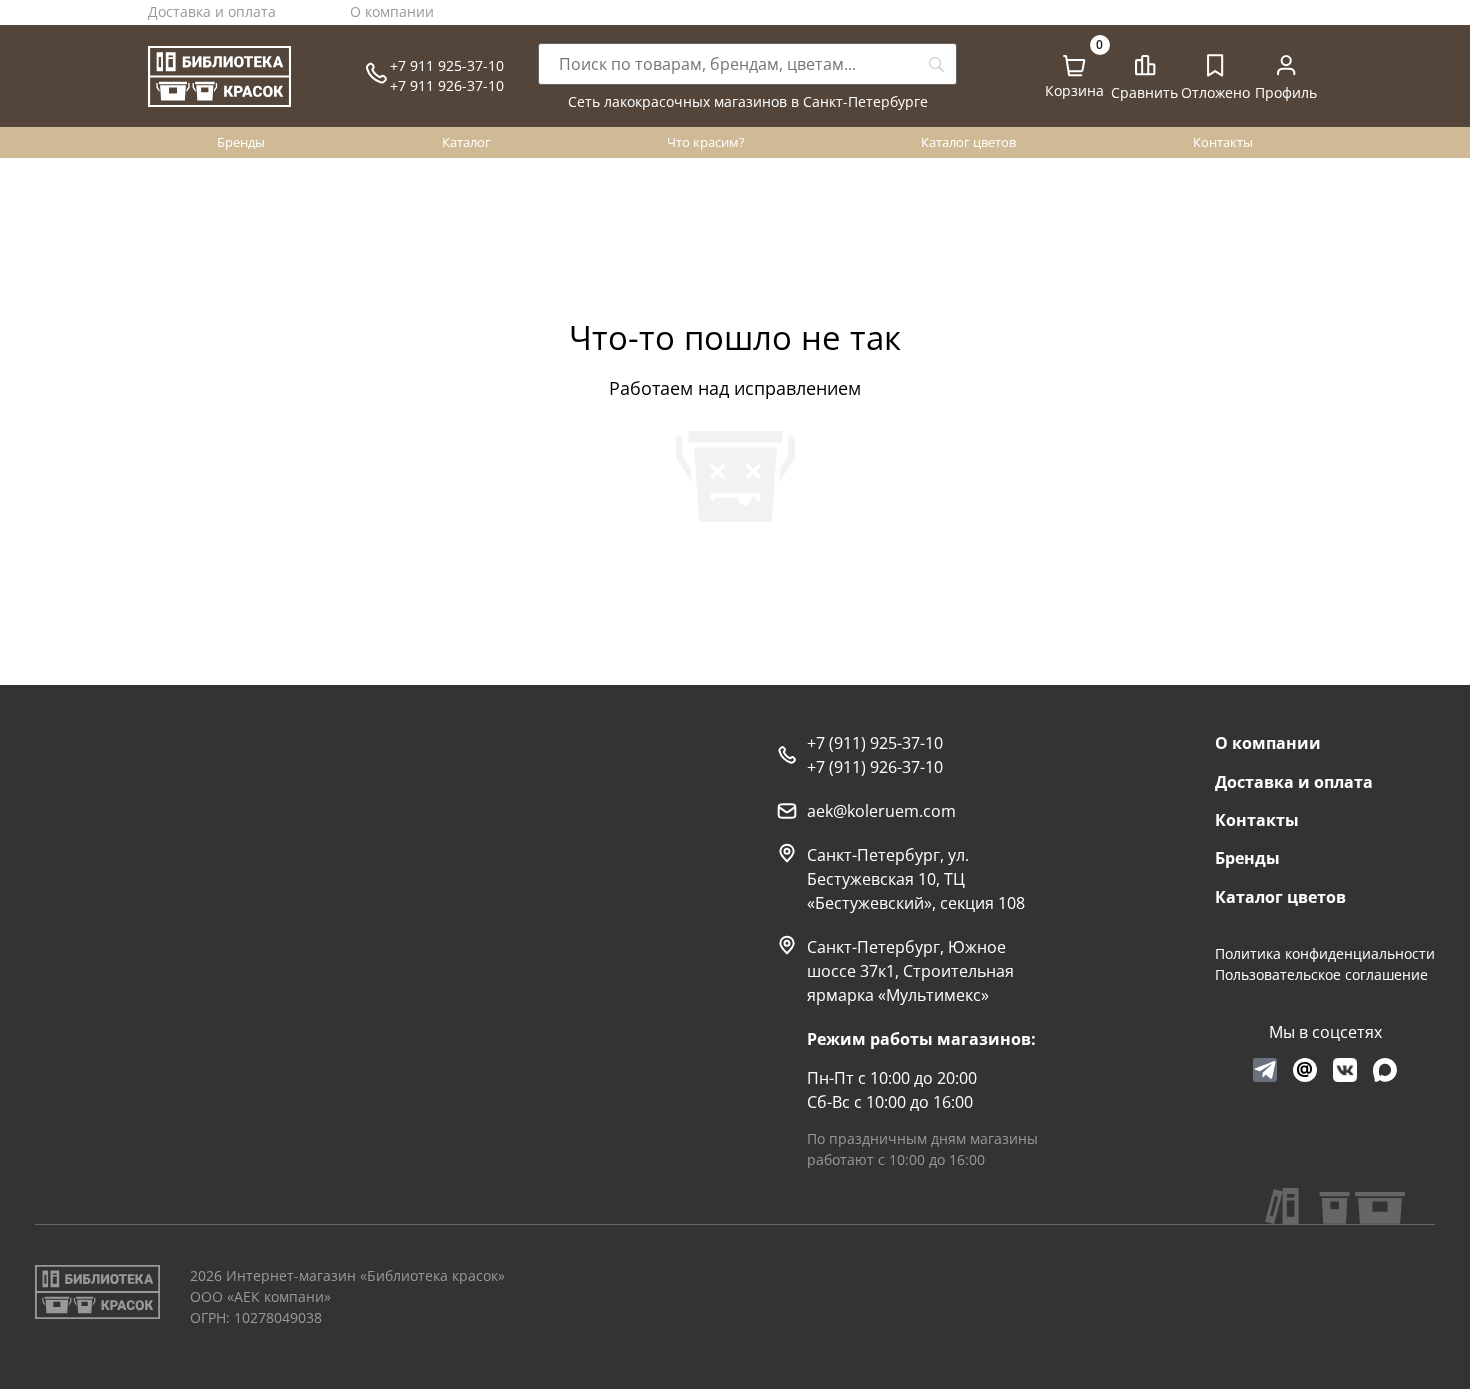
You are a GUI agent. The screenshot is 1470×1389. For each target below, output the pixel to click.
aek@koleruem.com (881, 811)
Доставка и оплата (212, 11)
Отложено (1215, 92)
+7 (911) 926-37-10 (875, 767)
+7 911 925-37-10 (447, 65)
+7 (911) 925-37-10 (875, 743)
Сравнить (1144, 92)
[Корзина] (1074, 66)
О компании (392, 11)
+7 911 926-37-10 (447, 85)
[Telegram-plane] (1265, 1070)
